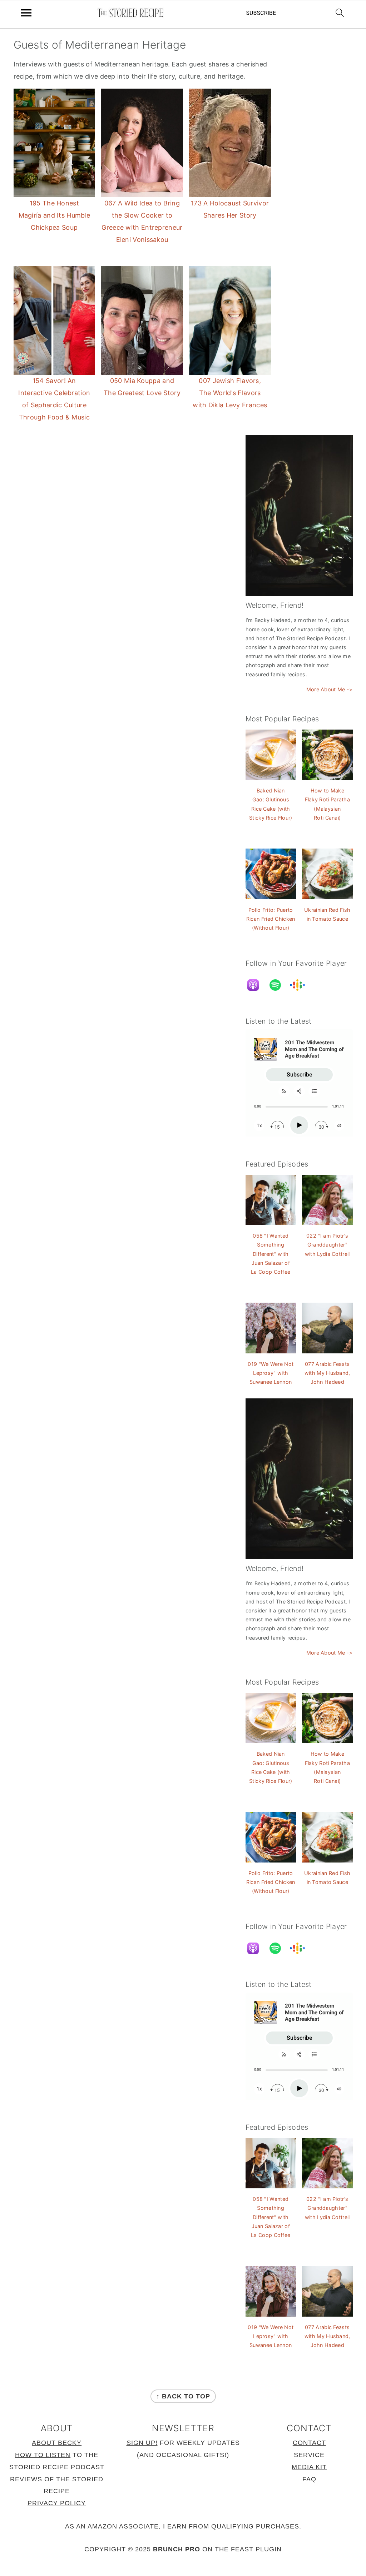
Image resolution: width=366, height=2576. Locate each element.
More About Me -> (330, 689)
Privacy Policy (57, 2503)
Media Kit (309, 2467)
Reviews (26, 2479)
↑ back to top (183, 2396)
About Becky (57, 2443)
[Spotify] (279, 985)
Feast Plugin (256, 2549)
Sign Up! (142, 2443)
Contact (309, 2443)
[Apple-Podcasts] (257, 985)
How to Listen (43, 2455)
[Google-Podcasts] (301, 985)
